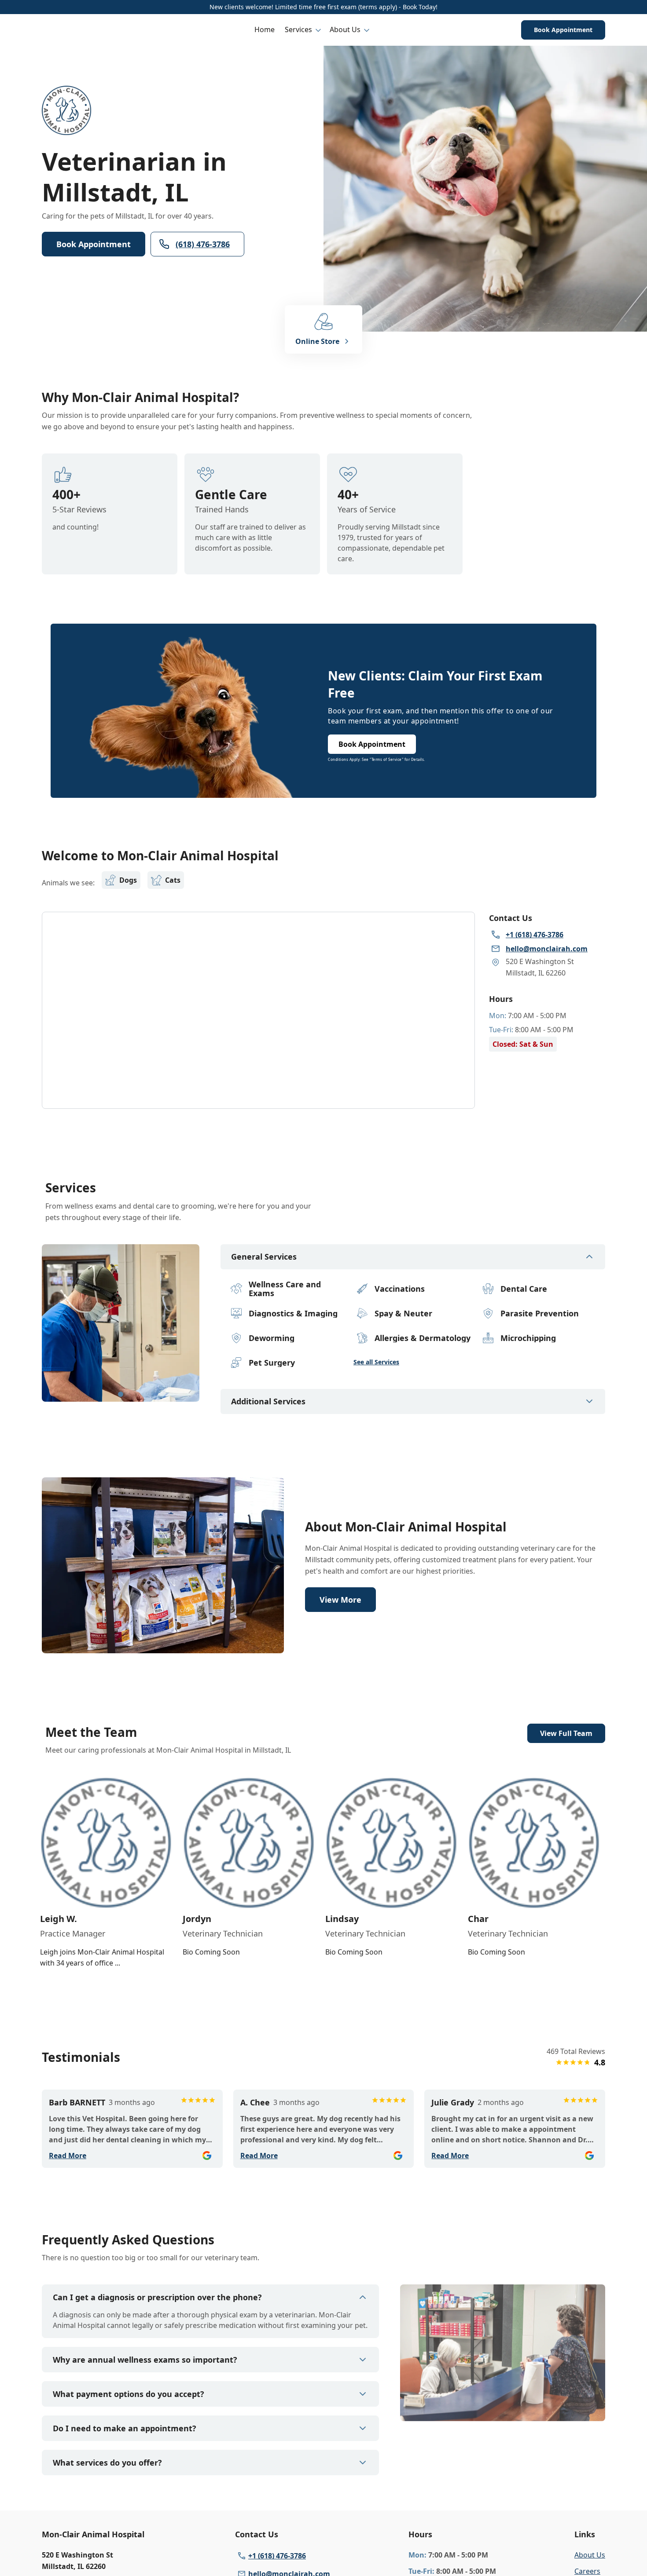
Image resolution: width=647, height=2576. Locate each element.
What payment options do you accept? (129, 2394)
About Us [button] (345, 29)
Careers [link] (587, 2571)
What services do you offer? (107, 2463)
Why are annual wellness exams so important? (145, 2360)
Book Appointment (563, 30)
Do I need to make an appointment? (125, 2428)
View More (340, 1600)
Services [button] (298, 29)
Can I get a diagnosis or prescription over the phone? (157, 2297)
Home (265, 29)
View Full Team (566, 1733)
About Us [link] (590, 2555)
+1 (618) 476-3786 (277, 2556)
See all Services (376, 1362)
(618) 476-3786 (203, 244)
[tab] (121, 1394)
